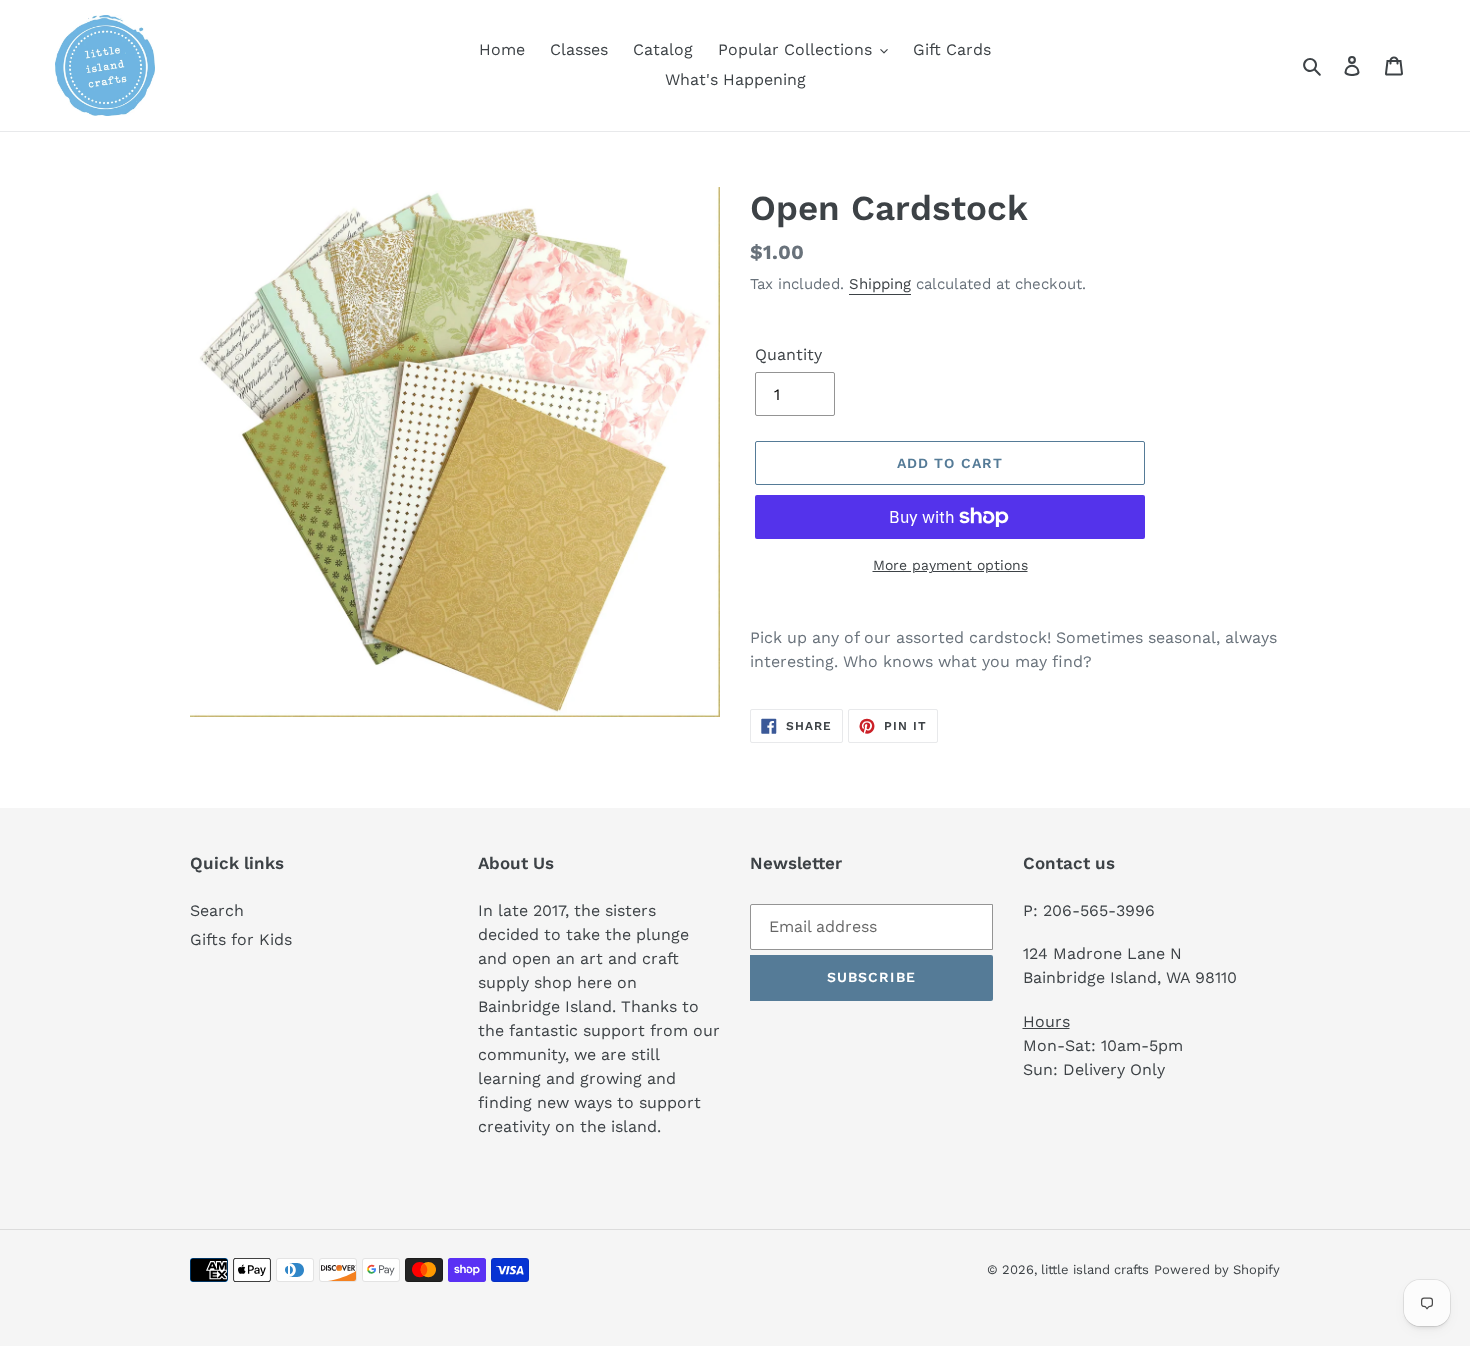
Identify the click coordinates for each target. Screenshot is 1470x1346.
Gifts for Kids (241, 939)
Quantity (788, 354)
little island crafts (1095, 1269)
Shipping (880, 284)
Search (217, 910)
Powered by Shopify (1217, 1269)
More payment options (950, 565)
